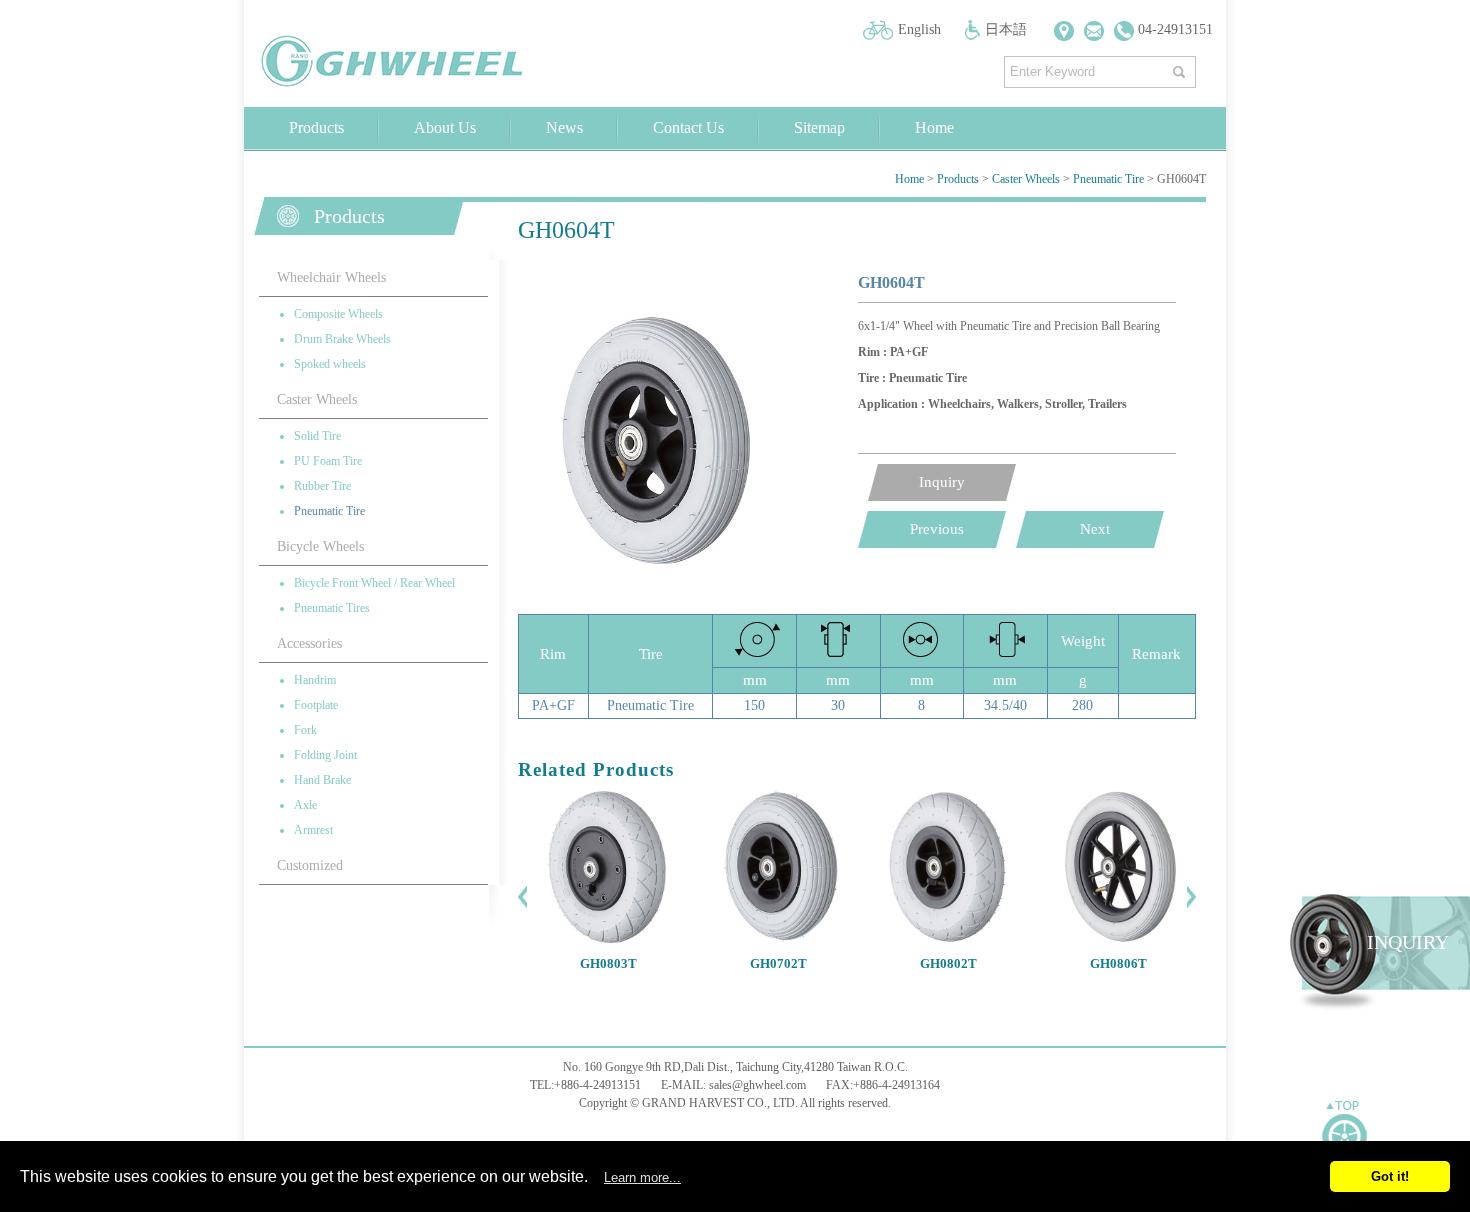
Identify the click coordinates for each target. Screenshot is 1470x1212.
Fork (305, 730)
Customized (310, 865)
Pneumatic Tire (1108, 179)
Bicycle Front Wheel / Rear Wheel (374, 583)
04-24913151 (1173, 29)
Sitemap (819, 127)
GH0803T (608, 963)
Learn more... (642, 1177)
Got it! (1390, 1176)
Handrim (315, 680)
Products (316, 127)
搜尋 (1181, 67)
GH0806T (1118, 963)
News (564, 127)
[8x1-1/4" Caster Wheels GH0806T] (1118, 940)
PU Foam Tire (328, 461)
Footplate (316, 705)
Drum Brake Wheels (342, 339)
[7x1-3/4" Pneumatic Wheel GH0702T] (778, 940)
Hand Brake (322, 780)
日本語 (1006, 29)
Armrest (313, 830)
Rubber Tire (322, 486)
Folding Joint (325, 755)
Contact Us (688, 127)
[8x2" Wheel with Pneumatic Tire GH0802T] (948, 940)
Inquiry (942, 482)
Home (934, 127)
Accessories (309, 643)
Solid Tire (317, 436)
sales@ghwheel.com (757, 1085)
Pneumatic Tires (332, 608)
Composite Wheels (338, 314)
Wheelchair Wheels (331, 277)
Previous (937, 529)
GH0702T (778, 963)
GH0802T (948, 963)
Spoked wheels (330, 364)
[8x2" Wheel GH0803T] (608, 940)
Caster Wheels (1026, 179)
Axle (305, 805)
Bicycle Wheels (320, 546)
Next (1095, 529)
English (919, 29)
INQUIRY (1408, 942)
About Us (445, 127)
